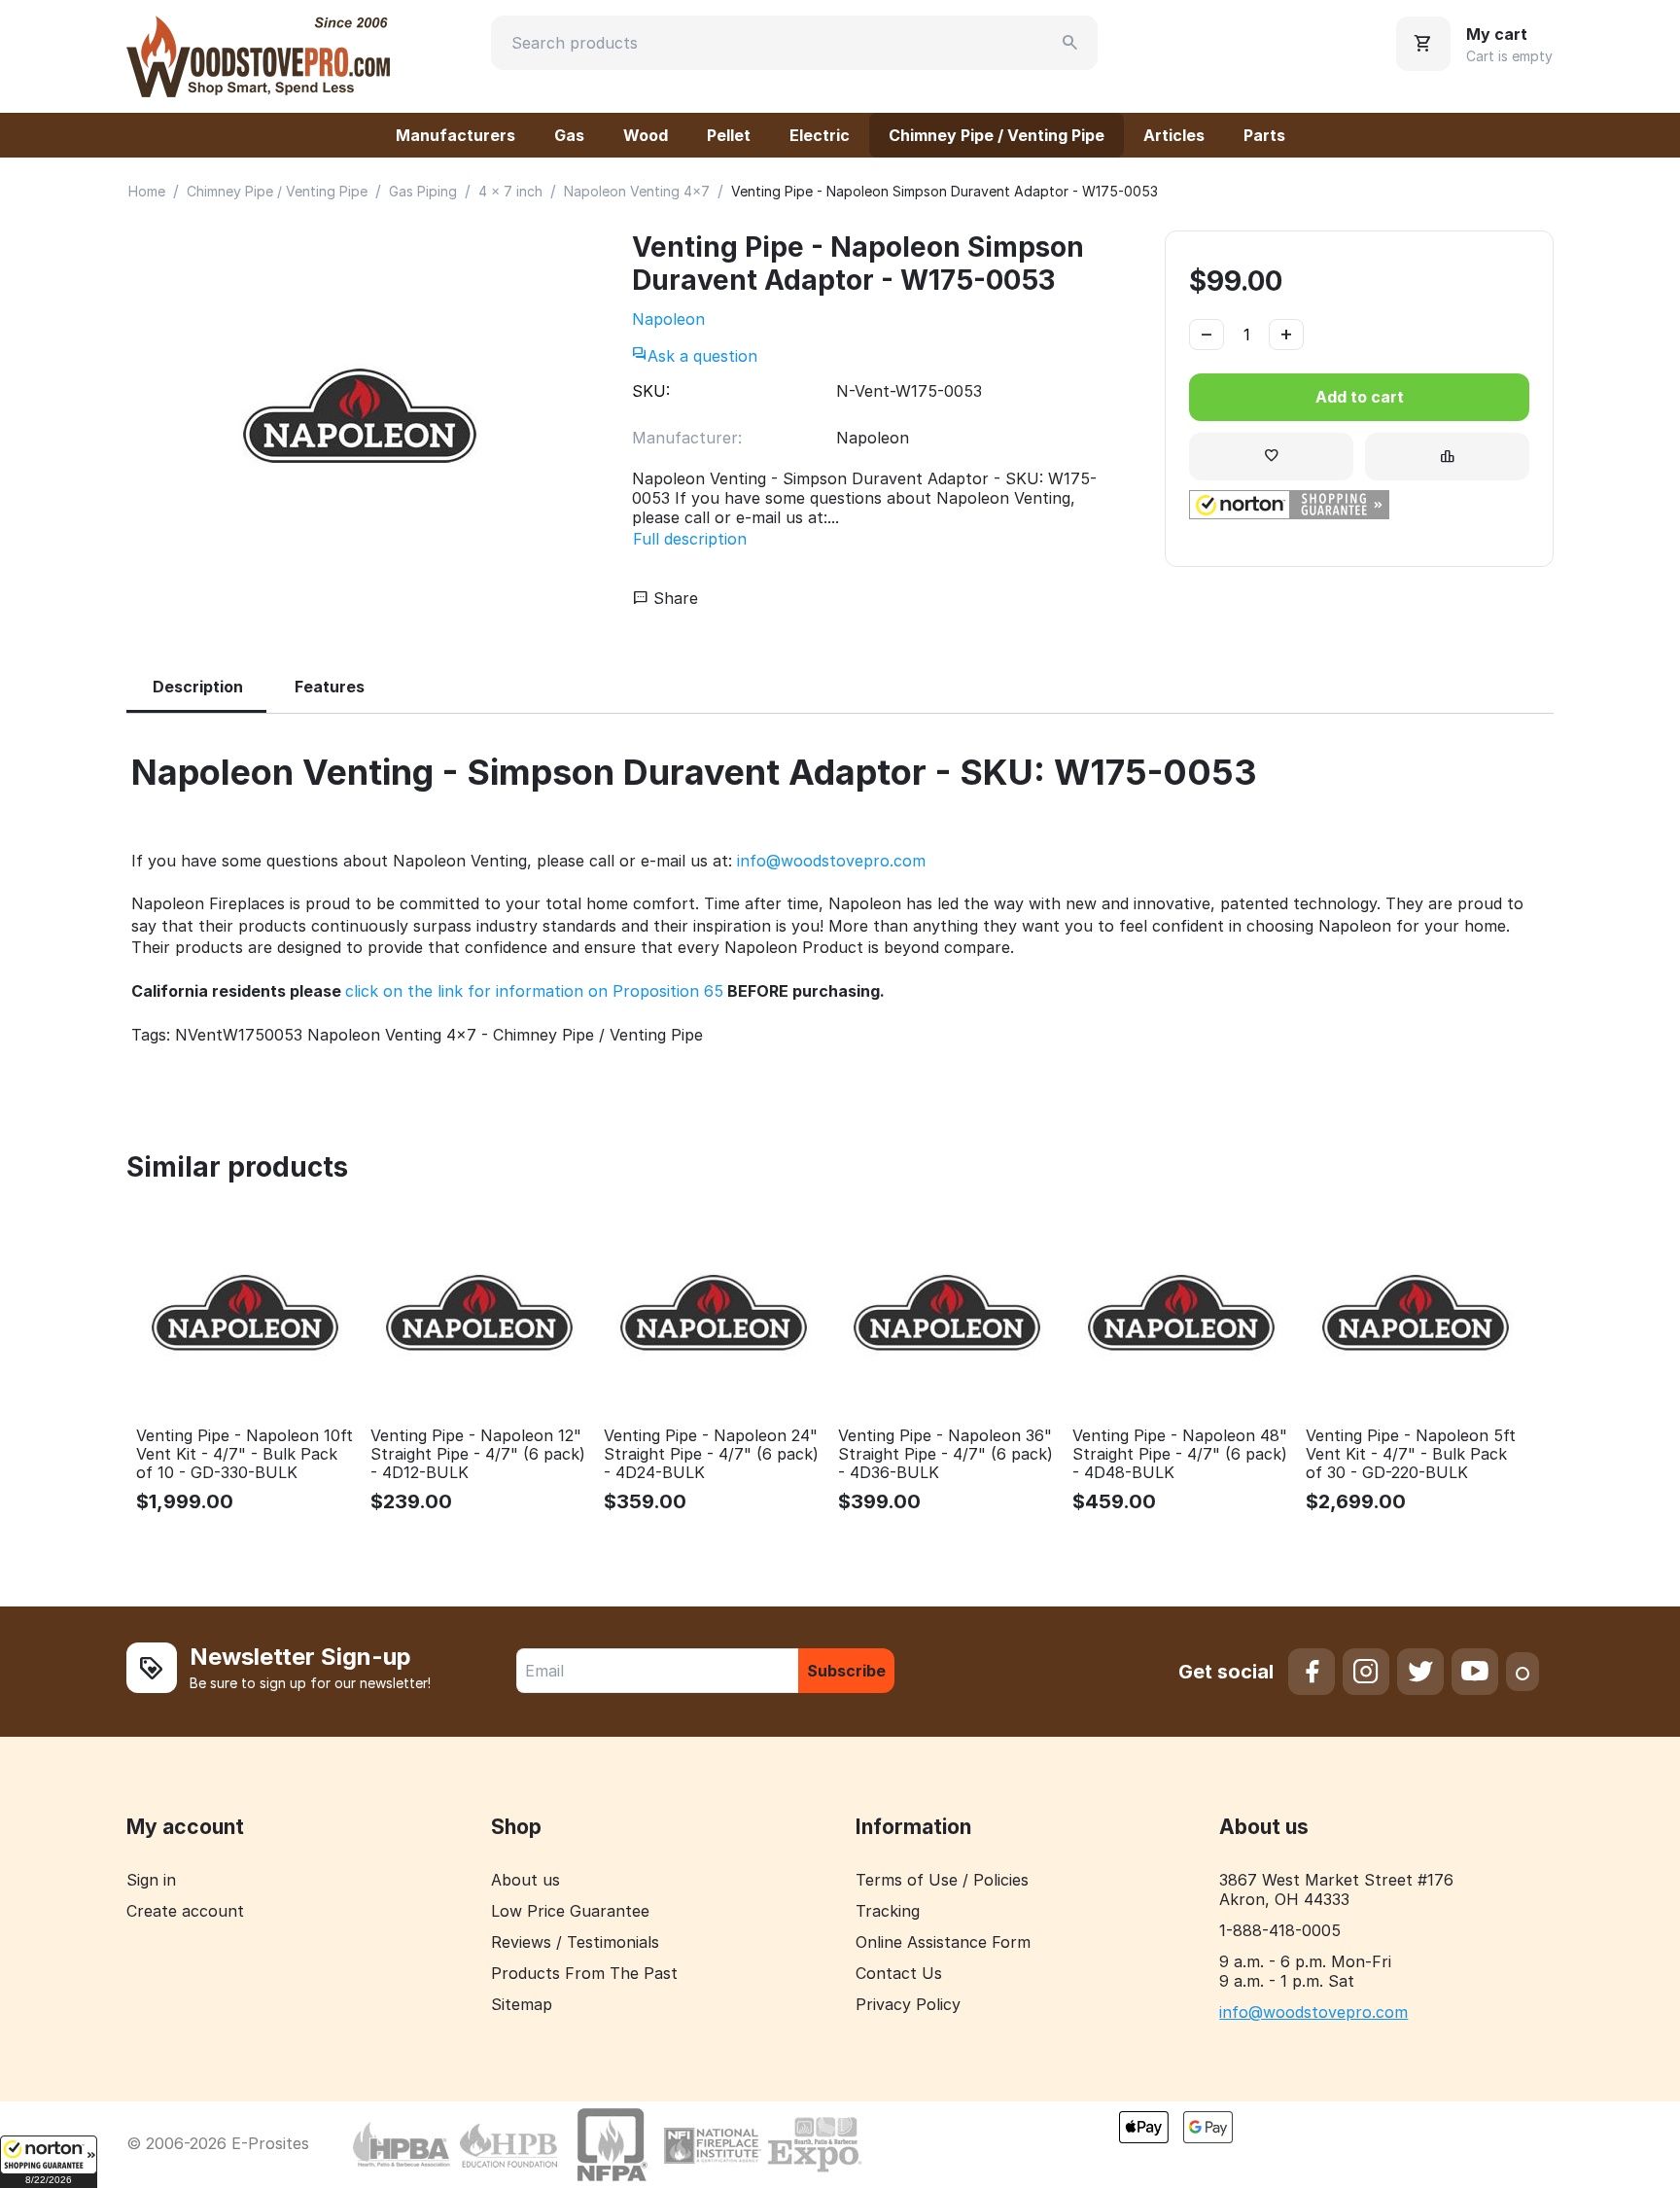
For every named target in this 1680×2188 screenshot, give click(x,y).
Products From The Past (584, 1973)
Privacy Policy (908, 2004)
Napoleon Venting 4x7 (637, 191)
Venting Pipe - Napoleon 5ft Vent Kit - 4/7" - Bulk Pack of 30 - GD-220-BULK (1411, 1454)
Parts (1264, 135)
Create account (185, 1911)
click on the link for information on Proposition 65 (534, 991)
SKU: (651, 391)
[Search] (1070, 43)
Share (673, 598)
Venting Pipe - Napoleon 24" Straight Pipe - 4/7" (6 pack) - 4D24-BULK (711, 1454)
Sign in (151, 1880)
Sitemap (522, 2004)
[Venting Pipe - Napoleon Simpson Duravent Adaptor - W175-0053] (360, 417)
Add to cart (1360, 397)
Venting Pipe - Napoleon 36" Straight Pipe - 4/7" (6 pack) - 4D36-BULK (945, 1454)
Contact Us (899, 1973)
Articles (1174, 135)
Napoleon (668, 319)
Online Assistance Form (943, 1942)
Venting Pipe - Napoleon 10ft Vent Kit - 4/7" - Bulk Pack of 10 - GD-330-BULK (245, 1454)
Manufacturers (455, 135)
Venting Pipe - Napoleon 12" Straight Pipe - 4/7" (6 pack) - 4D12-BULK (478, 1454)
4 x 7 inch (510, 191)
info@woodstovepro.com (831, 861)
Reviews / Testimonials (575, 1942)
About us (525, 1880)
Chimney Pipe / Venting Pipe (997, 135)
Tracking (888, 1911)
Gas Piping (423, 191)
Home (147, 191)
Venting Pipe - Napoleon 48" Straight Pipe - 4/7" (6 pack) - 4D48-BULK (1180, 1454)
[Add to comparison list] (1447, 457)
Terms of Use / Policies (942, 1880)
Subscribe (846, 1671)
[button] (49, 2162)
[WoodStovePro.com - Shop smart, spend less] (258, 54)
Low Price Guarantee (570, 1911)
